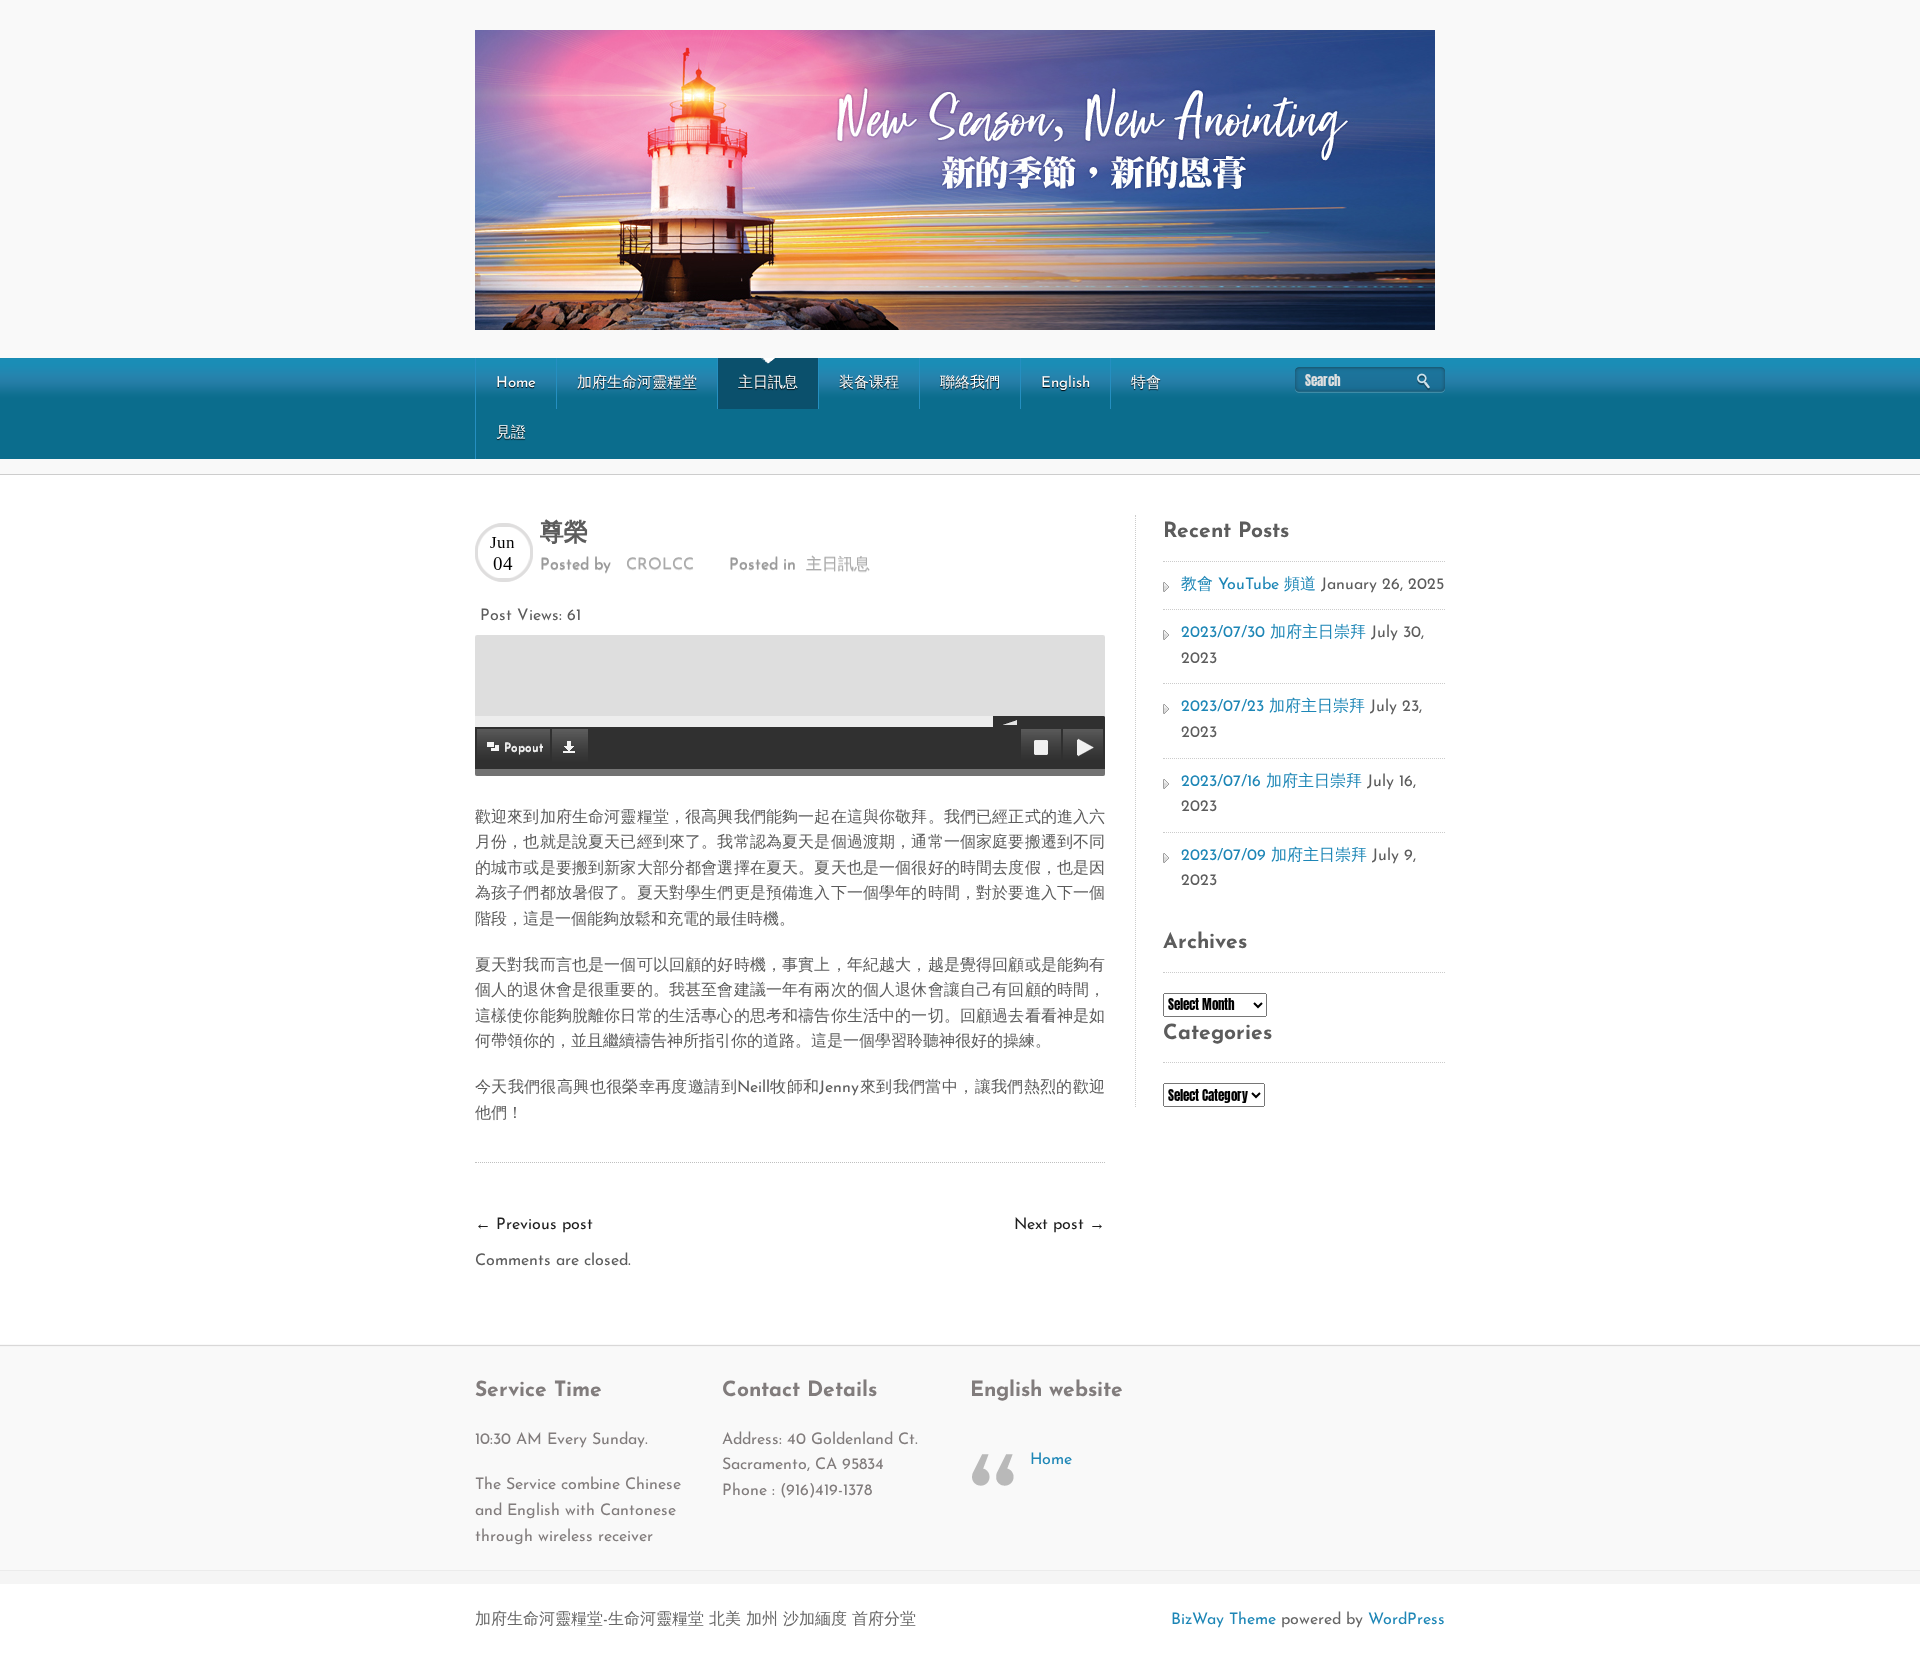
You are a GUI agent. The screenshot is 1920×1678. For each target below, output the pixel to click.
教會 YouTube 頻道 (1248, 585)
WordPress (1406, 1620)
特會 (1146, 383)
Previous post (534, 1225)
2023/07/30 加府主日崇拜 (1273, 633)
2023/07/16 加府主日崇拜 (1271, 782)
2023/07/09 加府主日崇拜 (1274, 856)
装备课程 (869, 383)
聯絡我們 (970, 383)
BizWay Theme (1223, 1620)
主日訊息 (768, 383)
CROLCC (660, 565)
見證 (511, 433)
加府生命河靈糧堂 (637, 383)
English (1065, 383)
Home (516, 383)
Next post (1059, 1225)
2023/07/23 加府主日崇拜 (1273, 707)
